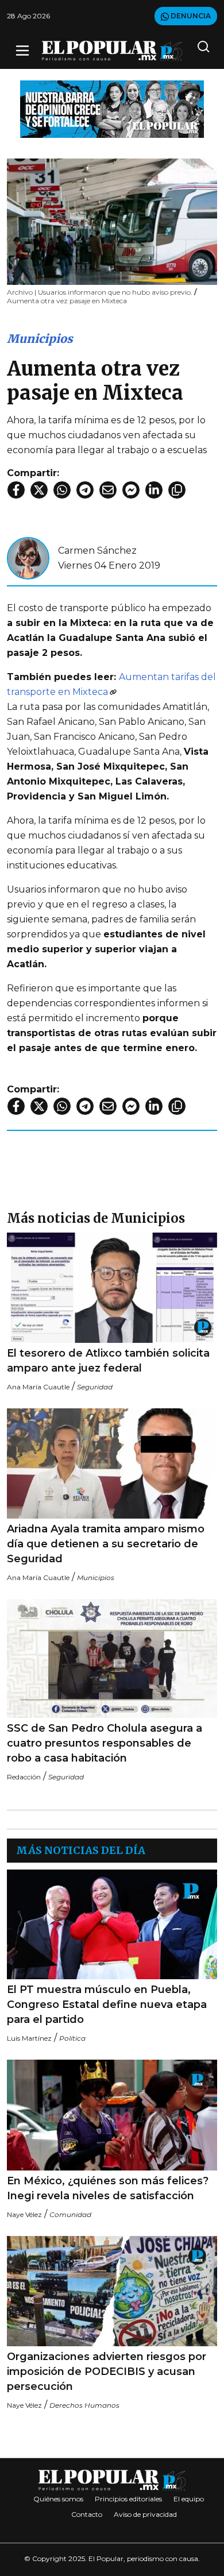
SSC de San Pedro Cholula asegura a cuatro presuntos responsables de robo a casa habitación (105, 1743)
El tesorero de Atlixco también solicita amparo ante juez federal (108, 1361)
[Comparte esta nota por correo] (108, 490)
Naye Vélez (24, 2214)
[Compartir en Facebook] (16, 490)
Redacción (24, 1777)
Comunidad (70, 2214)
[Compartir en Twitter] (39, 490)
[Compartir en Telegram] (85, 490)
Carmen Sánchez (97, 551)
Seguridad (95, 1387)
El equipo (189, 2499)
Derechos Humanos (84, 2405)
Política (72, 2038)
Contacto (87, 2514)
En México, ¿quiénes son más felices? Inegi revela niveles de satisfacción (108, 2188)
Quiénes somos (58, 2499)
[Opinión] (112, 108)
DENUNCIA (190, 16)
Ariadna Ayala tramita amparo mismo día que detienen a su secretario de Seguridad (106, 1544)
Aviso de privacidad (145, 2514)
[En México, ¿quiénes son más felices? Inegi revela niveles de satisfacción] (112, 2115)
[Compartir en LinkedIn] (154, 490)
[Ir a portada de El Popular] (112, 51)
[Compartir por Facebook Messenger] (131, 490)
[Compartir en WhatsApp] (62, 490)
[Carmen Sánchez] (28, 557)
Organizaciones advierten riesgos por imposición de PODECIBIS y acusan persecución (107, 2372)
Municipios (40, 339)
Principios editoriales (128, 2499)
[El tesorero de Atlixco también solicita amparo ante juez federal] (112, 1288)
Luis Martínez (29, 2038)
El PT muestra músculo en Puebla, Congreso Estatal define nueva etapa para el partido (107, 2005)
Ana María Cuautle (38, 1387)
